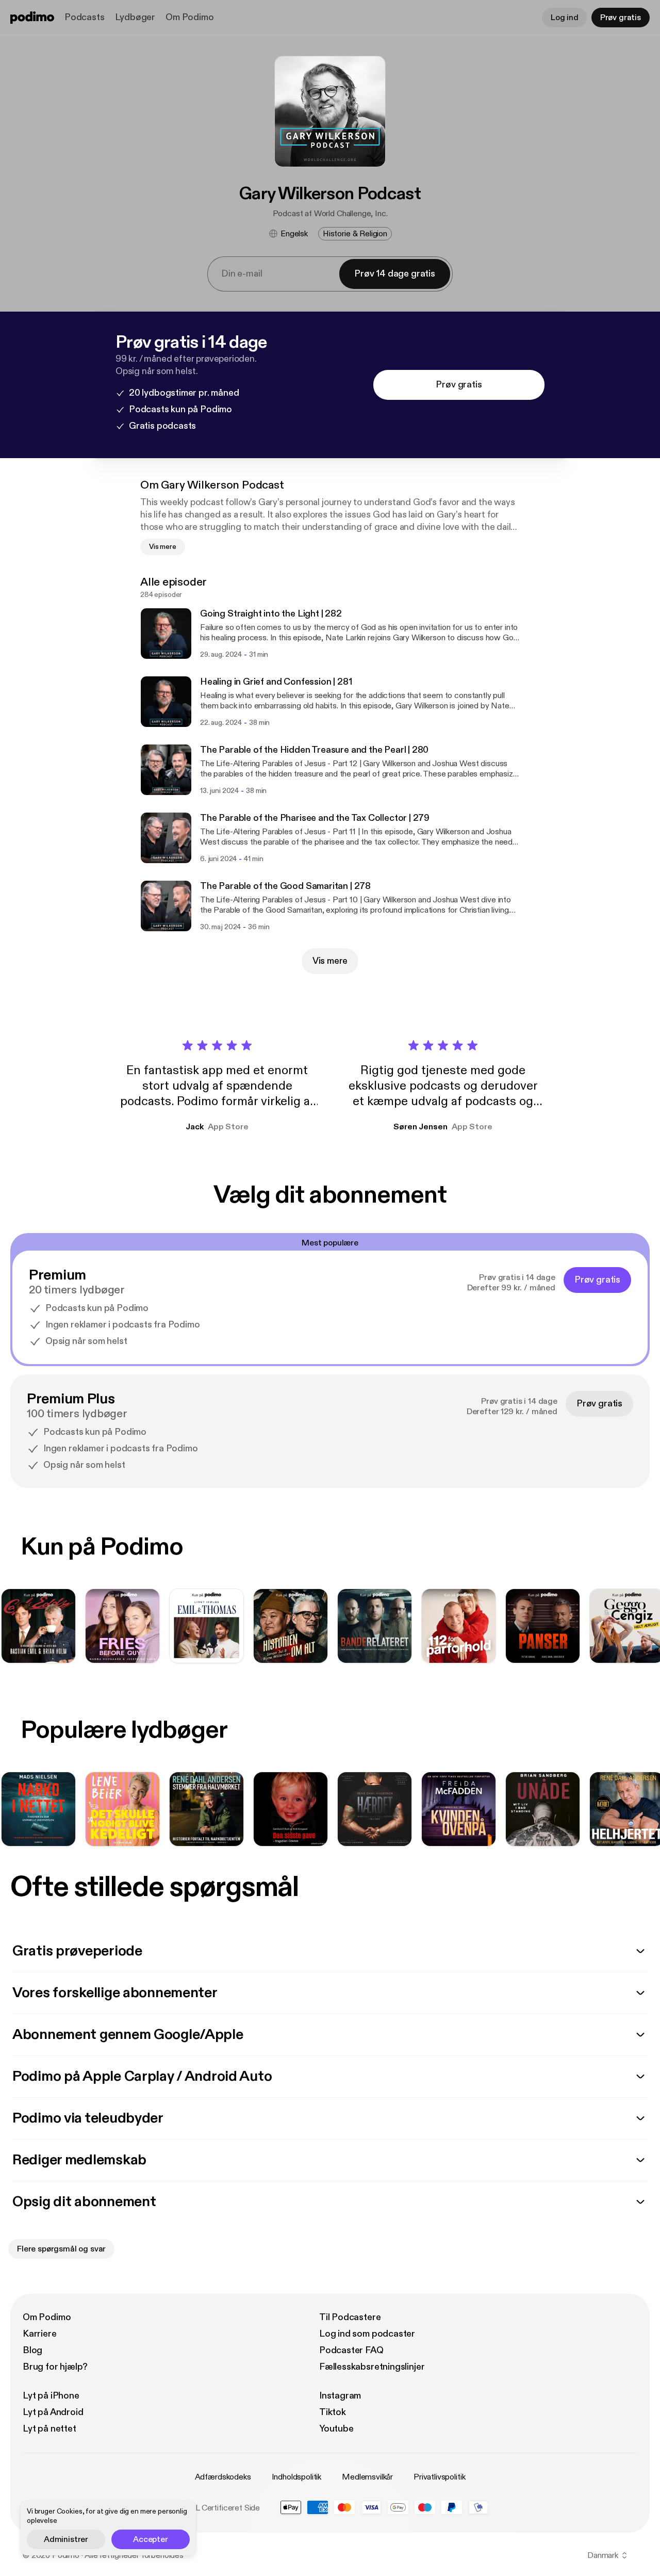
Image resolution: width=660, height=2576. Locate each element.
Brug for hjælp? (55, 2367)
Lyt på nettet (49, 2429)
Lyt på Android (53, 2412)
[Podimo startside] (32, 18)
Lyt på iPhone (51, 2396)
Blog (32, 2350)
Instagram (340, 2396)
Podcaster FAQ (351, 2350)
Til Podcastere (350, 2317)
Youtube (336, 2429)
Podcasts (85, 17)
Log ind (565, 18)
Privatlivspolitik (439, 2477)
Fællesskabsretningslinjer (372, 2367)
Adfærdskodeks (223, 2477)
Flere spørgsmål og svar (61, 2249)
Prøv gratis (621, 18)
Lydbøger (135, 17)
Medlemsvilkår (367, 2477)
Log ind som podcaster (367, 2334)
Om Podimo (189, 17)
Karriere (40, 2334)
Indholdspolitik (297, 2477)
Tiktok (333, 2412)
